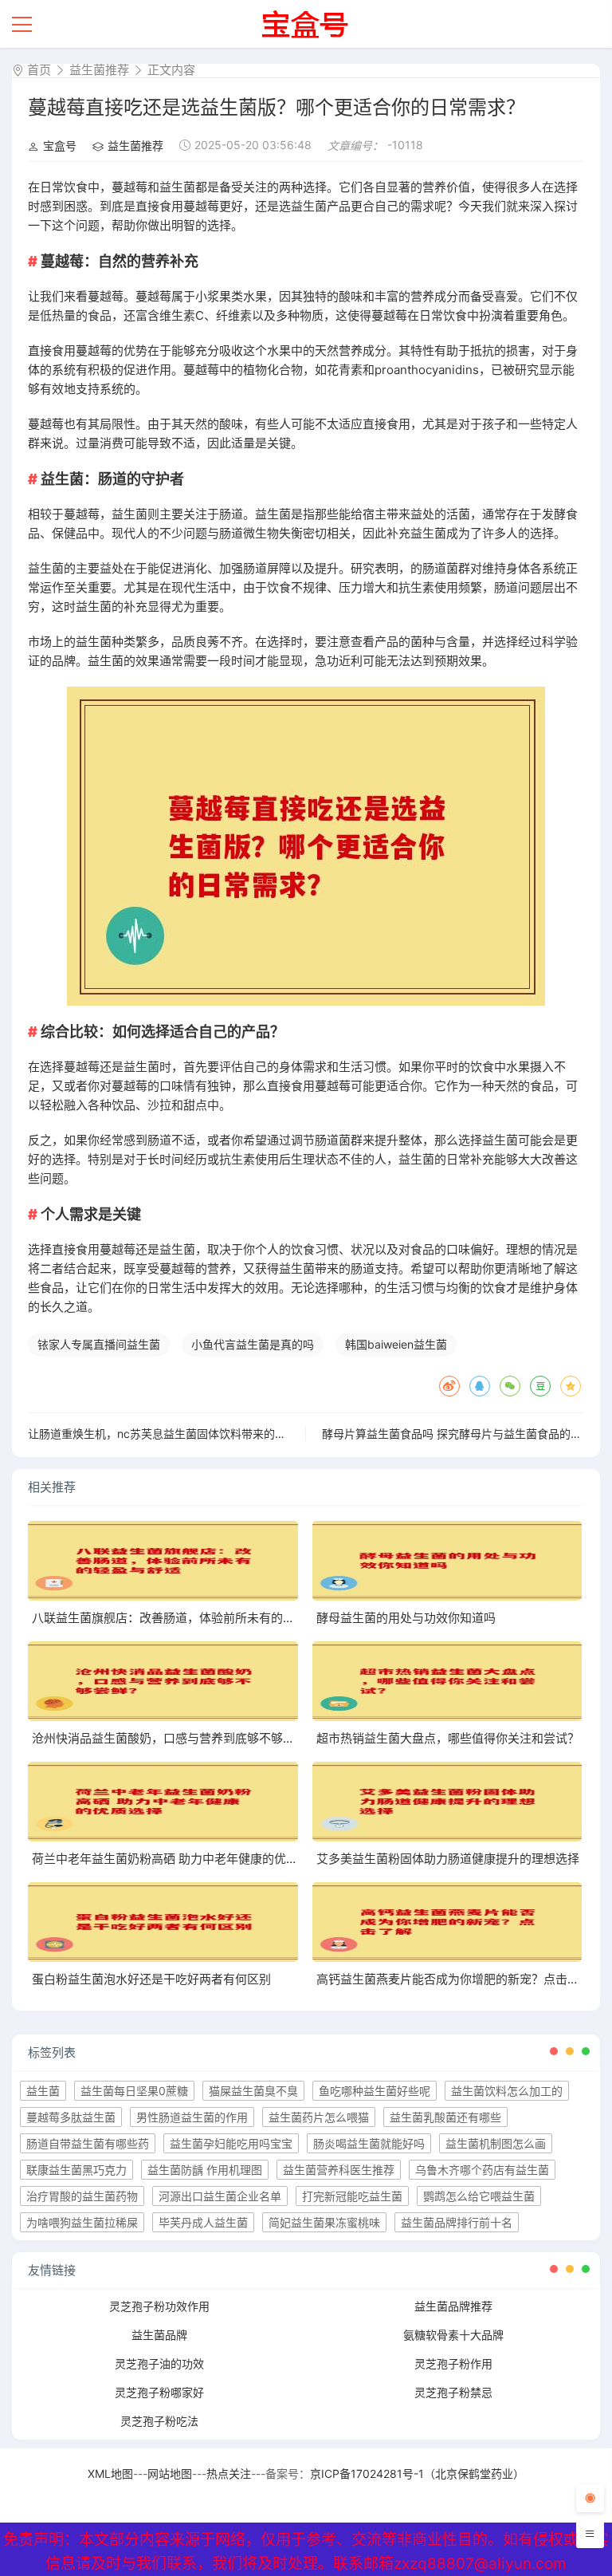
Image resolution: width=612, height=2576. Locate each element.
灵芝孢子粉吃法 (159, 2421)
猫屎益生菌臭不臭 (253, 2091)
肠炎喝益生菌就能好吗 (369, 2143)
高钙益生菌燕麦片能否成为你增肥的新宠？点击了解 (454, 1979)
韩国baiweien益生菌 (396, 1344)
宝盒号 (60, 146)
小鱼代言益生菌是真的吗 (253, 1344)
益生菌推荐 (99, 70)
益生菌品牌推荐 (453, 2306)
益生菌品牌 (159, 2335)
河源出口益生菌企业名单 (220, 2196)
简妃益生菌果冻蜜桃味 (324, 2222)
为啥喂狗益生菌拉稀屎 (82, 2222)
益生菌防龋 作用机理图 (205, 2170)
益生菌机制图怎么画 (496, 2143)
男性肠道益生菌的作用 (192, 2117)
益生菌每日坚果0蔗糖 (134, 2091)
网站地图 (170, 2474)
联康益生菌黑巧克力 (76, 2170)
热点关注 (229, 2474)
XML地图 (110, 2474)
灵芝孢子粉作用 (453, 2363)
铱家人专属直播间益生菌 (99, 1344)
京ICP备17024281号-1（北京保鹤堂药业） (417, 2474)
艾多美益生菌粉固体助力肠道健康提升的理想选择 (448, 1859)
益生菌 (43, 2091)
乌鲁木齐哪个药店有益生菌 (482, 2170)
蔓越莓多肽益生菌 (71, 2117)
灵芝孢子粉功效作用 (159, 2306)
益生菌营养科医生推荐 (339, 2170)
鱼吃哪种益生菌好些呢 (375, 2091)
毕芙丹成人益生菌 (203, 2222)
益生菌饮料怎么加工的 (507, 2091)
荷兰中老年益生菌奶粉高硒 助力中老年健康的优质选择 (177, 1859)
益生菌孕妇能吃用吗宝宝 (231, 2143)
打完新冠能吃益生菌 (352, 2196)
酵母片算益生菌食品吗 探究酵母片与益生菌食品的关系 (457, 1434)
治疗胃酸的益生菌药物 (82, 2196)
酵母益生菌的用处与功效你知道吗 (406, 1618)
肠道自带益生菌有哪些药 (88, 2143)
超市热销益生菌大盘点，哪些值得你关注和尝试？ (448, 1738)
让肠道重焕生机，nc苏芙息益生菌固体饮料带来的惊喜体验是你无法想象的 (213, 1434)
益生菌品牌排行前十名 (457, 2222)
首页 (39, 70)
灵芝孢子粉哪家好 (159, 2392)
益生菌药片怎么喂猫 (319, 2117)
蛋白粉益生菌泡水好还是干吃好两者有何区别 (151, 1979)
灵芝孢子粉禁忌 (453, 2392)
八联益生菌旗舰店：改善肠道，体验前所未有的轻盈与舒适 (187, 1618)
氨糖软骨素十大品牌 (453, 2335)
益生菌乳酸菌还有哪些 (445, 2117)
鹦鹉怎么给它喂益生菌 (479, 2196)
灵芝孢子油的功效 (159, 2363)
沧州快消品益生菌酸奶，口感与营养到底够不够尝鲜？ (175, 1738)
